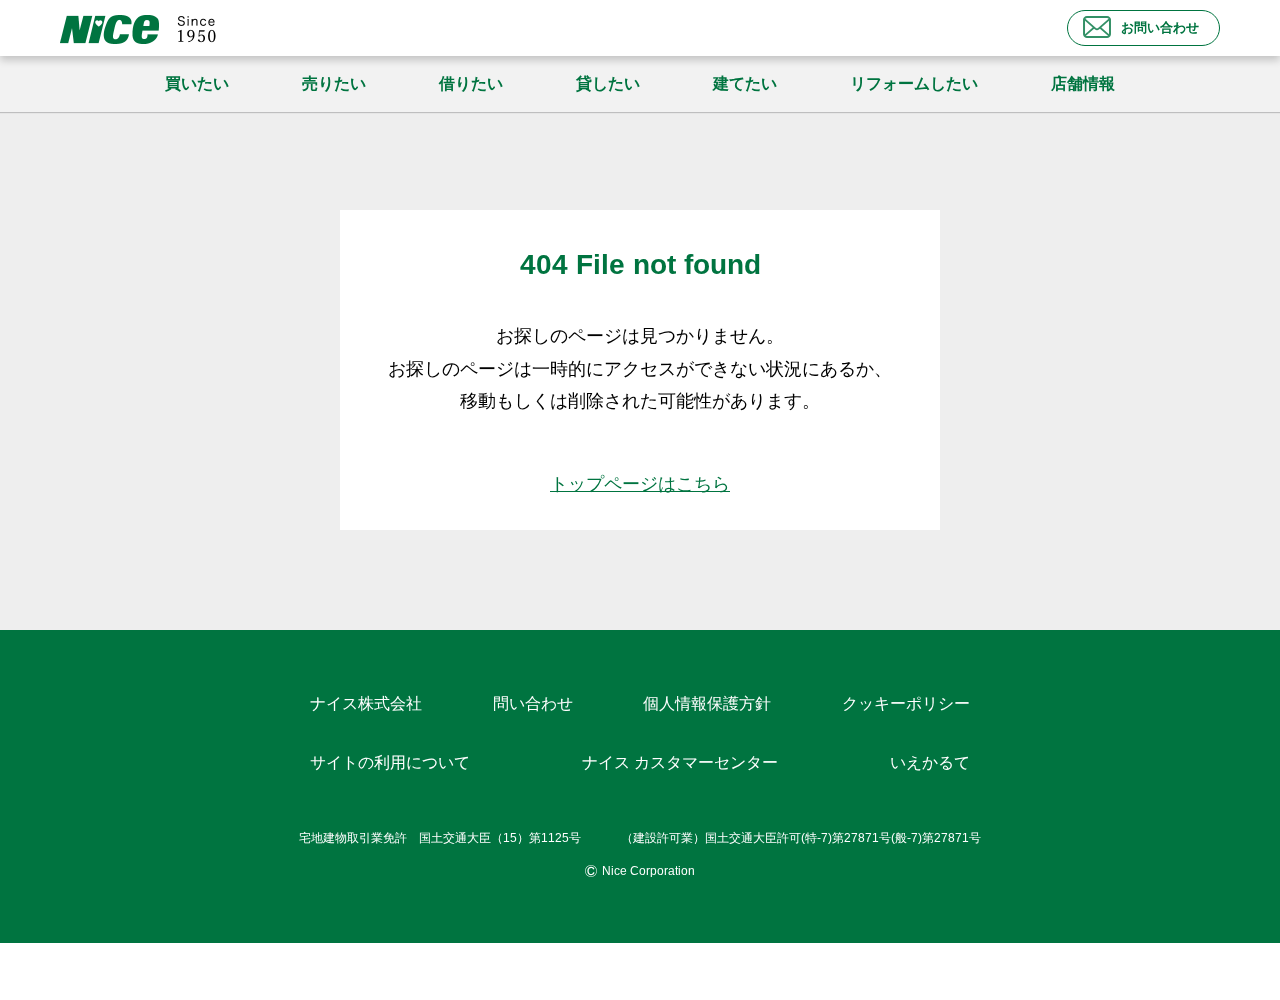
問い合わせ (533, 703)
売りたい (334, 83)
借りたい (471, 83)
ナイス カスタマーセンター (680, 762)
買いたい (197, 83)
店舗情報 (1083, 83)
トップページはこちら (640, 484)
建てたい (745, 83)
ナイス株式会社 (366, 703)
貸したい (608, 83)
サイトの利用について (390, 762)
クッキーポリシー (906, 703)
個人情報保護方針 (707, 703)
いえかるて (930, 762)
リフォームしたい (914, 83)
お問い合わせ (1160, 27)
